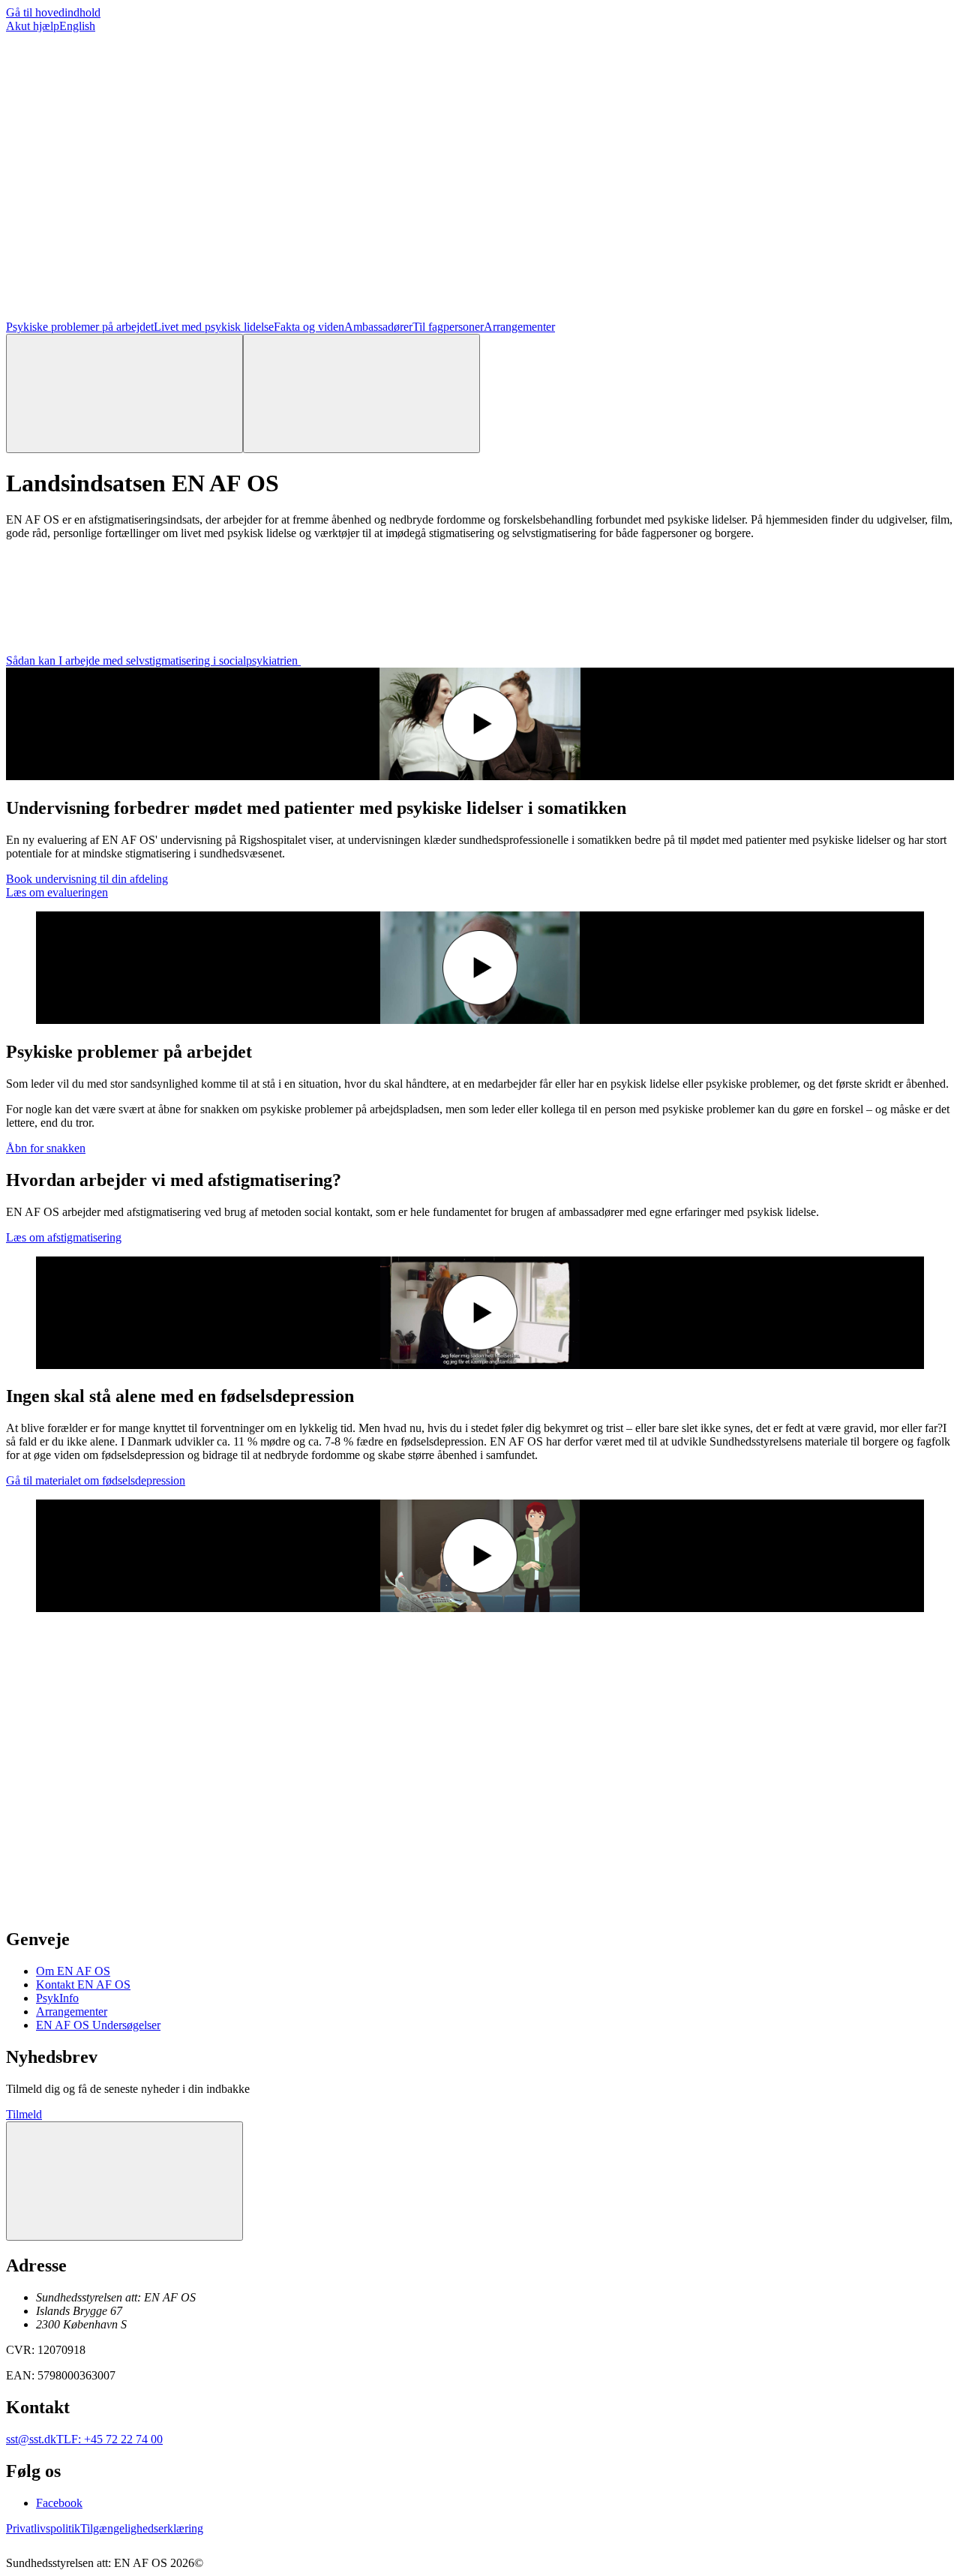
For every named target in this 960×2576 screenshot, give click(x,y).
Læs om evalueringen (57, 892)
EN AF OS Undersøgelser (98, 2025)
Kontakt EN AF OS (83, 1985)
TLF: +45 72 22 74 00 (109, 2439)
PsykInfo (57, 1998)
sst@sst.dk (31, 2439)
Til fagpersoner (448, 327)
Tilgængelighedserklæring (142, 2528)
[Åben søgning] (124, 393)
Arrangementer (519, 327)
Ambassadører (378, 327)
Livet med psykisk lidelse (214, 327)
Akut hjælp (33, 26)
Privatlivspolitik (43, 2528)
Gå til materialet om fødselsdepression (96, 1480)
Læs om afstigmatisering (64, 1237)
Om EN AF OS (73, 1971)
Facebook (59, 2503)
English (77, 26)
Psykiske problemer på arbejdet (80, 327)
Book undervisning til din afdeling (87, 879)
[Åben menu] (361, 393)
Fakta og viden (309, 327)
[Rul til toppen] (124, 2181)
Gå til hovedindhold (53, 12)
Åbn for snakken (46, 1148)
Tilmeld (24, 2114)
